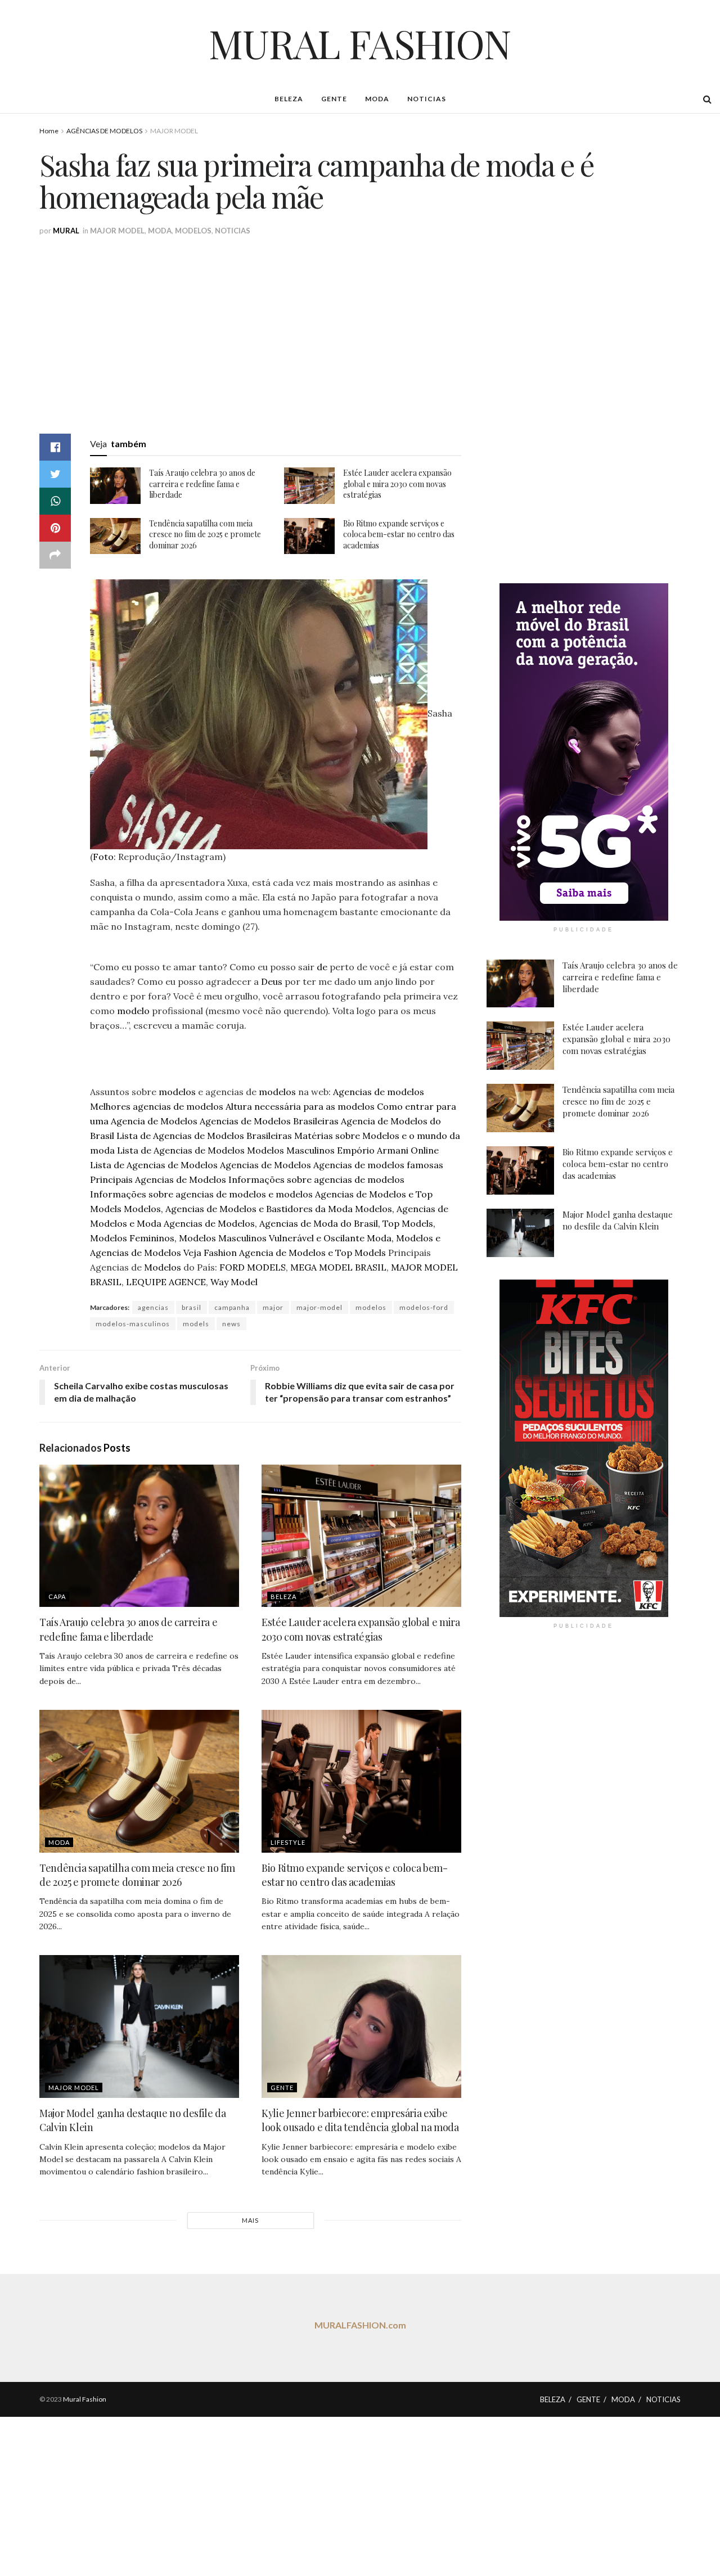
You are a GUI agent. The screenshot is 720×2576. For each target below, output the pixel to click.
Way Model (234, 1282)
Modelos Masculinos (291, 1150)
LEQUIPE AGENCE (166, 1282)
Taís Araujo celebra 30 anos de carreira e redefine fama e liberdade (202, 484)
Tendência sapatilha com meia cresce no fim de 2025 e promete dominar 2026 (205, 534)
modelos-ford (424, 1307)
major (273, 1307)
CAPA (57, 1597)
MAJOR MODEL (174, 131)
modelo (133, 1011)
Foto (103, 857)
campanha (232, 1307)
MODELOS (193, 231)
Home (49, 131)
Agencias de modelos (379, 1092)
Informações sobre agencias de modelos (316, 1179)
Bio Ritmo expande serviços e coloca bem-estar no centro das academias (399, 534)
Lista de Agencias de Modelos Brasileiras (204, 1136)
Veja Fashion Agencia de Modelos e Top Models (285, 1253)
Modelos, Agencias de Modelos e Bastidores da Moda (238, 1209)
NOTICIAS (427, 99)
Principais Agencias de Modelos (158, 1179)
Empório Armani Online (388, 1150)
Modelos (163, 1267)
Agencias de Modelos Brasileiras (269, 1121)
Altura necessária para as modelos (300, 1106)
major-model (319, 1307)
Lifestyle (288, 1842)
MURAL (66, 231)
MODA (377, 99)
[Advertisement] (377, 321)
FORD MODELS (253, 1267)
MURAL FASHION (360, 43)
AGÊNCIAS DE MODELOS (104, 131)
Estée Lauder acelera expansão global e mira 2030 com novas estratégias (397, 484)
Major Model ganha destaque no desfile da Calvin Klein (618, 1220)
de (322, 967)
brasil (192, 1307)
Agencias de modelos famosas (378, 1165)
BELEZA (289, 99)
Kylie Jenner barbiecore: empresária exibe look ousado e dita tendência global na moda (360, 2120)
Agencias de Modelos (265, 1165)
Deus (272, 981)
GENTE (334, 99)
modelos (177, 1092)
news (231, 1324)
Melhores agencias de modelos (157, 1106)
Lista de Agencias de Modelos (181, 1150)
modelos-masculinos (133, 1324)
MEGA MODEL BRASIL (338, 1267)
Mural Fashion (85, 2399)
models (196, 1324)
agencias (153, 1307)
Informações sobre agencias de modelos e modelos (201, 1194)
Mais (250, 2220)
